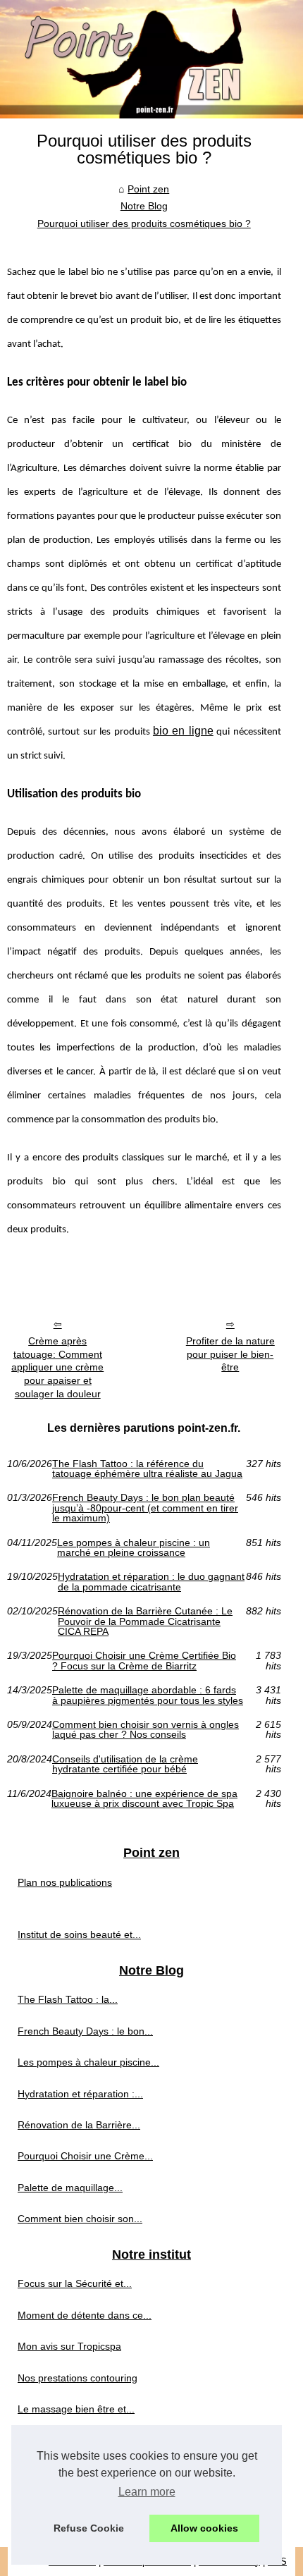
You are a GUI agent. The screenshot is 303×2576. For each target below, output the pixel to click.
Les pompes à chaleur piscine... (88, 2062)
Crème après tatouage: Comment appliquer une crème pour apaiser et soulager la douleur (57, 1367)
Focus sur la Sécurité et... (75, 2283)
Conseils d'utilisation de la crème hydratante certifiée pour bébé (125, 1764)
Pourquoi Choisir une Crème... (85, 2156)
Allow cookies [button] (204, 2528)
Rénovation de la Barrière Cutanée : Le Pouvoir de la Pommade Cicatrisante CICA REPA (145, 1621)
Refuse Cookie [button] (89, 2528)
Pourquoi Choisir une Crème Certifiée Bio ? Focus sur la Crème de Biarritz (144, 1661)
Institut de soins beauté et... (79, 1934)
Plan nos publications (65, 1882)
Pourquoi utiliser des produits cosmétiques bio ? (144, 223)
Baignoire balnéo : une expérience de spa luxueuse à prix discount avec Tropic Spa (144, 1799)
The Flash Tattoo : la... (68, 1999)
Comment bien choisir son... (80, 2219)
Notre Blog (144, 206)
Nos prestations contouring (78, 2378)
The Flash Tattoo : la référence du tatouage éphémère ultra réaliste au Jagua (147, 1469)
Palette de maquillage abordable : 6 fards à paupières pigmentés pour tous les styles (148, 1695)
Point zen (148, 189)
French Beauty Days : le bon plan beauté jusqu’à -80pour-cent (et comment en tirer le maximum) (145, 1508)
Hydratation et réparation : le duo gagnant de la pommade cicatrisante (151, 1582)
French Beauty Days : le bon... (85, 2031)
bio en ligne (183, 731)
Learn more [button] (147, 2492)
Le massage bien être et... (76, 2409)
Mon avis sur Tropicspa (69, 2346)
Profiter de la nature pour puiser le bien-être (230, 1354)
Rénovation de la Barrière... (79, 2125)
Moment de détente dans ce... (85, 2315)
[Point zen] (151, 59)
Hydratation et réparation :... (80, 2094)
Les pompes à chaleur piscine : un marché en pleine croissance (134, 1548)
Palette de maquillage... (70, 2188)
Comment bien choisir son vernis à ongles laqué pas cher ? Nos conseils (146, 1730)
